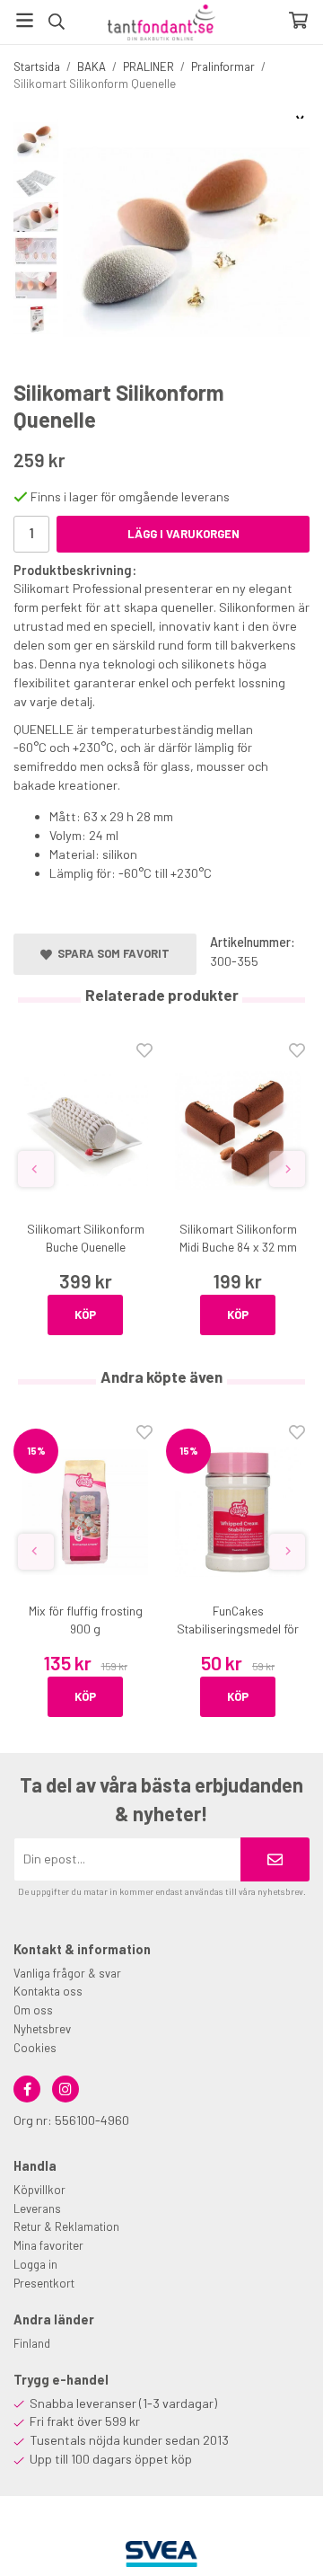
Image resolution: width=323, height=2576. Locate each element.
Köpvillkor (39, 2190)
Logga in (35, 2264)
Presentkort (44, 2283)
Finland (32, 2343)
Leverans (37, 2209)
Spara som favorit (111, 953)
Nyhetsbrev (42, 2029)
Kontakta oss (48, 1991)
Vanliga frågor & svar (67, 1973)
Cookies (35, 2048)
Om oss (33, 2010)
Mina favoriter (48, 2245)
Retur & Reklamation (66, 2226)
